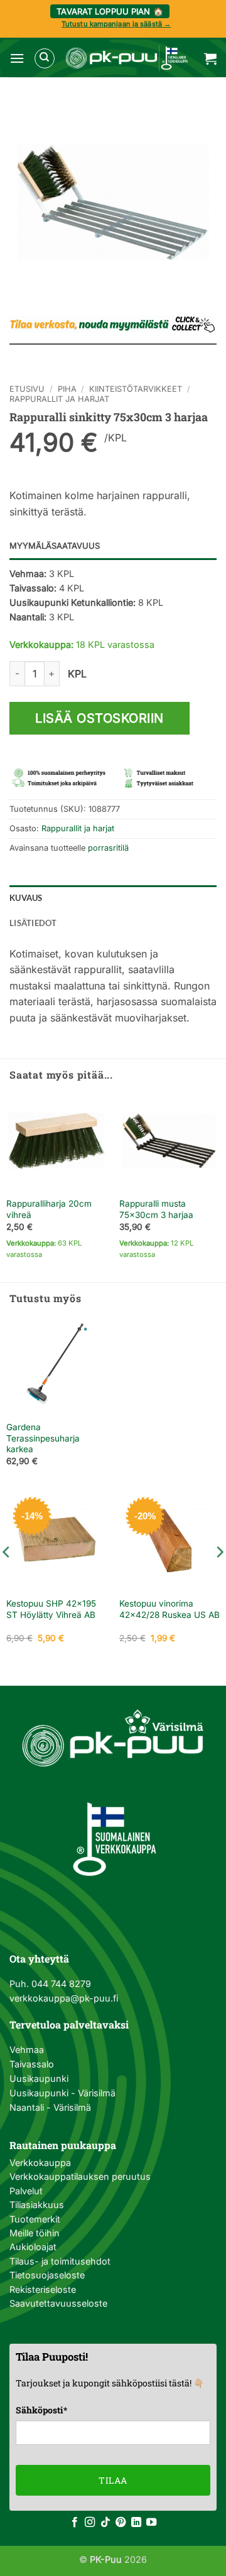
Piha (67, 389)
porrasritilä (108, 848)
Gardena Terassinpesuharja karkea (43, 1438)
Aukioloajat (33, 2247)
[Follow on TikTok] (105, 2523)
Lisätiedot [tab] (33, 923)
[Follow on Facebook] (75, 2523)
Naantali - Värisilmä (50, 2107)
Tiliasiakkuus (37, 2205)
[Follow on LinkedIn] (136, 2523)
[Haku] (45, 58)
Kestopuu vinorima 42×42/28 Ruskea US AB (169, 1609)
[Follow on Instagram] (90, 2523)
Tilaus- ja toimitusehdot (60, 2261)
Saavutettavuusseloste (58, 2303)
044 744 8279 (60, 1984)
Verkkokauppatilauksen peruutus (80, 2176)
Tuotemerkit (35, 2219)
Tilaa (113, 2480)
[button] (17, 58)
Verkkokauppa (40, 2163)
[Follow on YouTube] (151, 2523)
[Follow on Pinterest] (121, 2523)
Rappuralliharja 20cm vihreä (49, 1209)
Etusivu (27, 389)
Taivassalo (32, 2064)
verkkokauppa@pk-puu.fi (64, 1998)
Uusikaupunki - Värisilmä (62, 2093)
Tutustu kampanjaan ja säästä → (116, 24)
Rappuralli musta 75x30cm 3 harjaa (156, 1209)
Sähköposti (41, 2410)
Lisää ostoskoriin (100, 718)
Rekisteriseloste (43, 2289)
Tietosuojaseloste (47, 2275)
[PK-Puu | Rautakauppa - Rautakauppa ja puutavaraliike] (126, 58)
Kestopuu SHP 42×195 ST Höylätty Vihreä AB (51, 1609)
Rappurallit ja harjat (59, 399)
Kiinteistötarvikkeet (136, 389)
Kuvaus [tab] (26, 898)
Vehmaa (27, 2050)
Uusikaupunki (39, 2078)
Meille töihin (35, 2233)
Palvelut (26, 2191)
